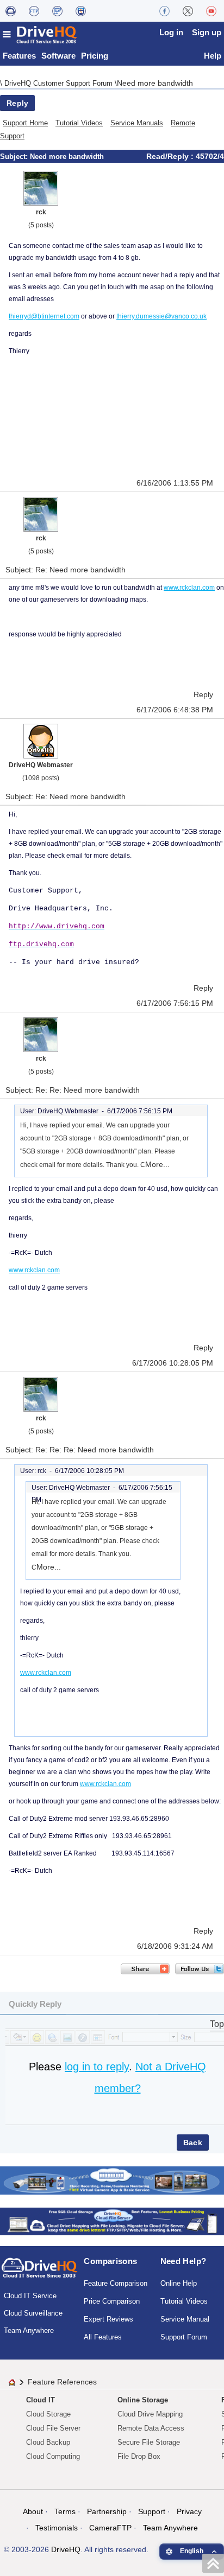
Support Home (25, 123)
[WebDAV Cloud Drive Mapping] (11, 11)
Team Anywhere (29, 2330)
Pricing (95, 56)
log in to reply (97, 2067)
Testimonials (57, 2528)
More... (157, 1164)
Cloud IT (41, 2400)
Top (217, 2024)
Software (58, 56)
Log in (171, 32)
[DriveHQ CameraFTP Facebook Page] (164, 11)
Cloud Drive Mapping (150, 2414)
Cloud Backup (48, 2442)
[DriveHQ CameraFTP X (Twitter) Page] (188, 11)
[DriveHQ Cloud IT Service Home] (40, 34)
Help (213, 56)
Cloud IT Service (30, 2296)
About (33, 2511)
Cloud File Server (53, 2428)
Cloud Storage (48, 2414)
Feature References (62, 2382)
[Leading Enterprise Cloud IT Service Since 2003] (112, 2221)
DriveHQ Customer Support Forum (60, 83)
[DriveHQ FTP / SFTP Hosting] (34, 11)
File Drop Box (139, 2456)
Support (152, 2511)
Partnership (107, 2511)
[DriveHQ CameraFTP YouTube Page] (211, 11)
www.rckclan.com (189, 588)
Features (19, 56)
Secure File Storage (149, 2442)
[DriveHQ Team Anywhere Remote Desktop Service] (81, 11)
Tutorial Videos (79, 123)
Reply (17, 103)
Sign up (207, 32)
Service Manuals (137, 123)
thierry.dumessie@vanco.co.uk (161, 316)
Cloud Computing (53, 2456)
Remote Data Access (151, 2428)
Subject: (15, 157)
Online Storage (143, 2400)
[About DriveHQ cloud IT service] (39, 2273)
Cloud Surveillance (33, 2313)
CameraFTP (110, 2528)
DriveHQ (66, 2549)
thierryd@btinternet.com (44, 316)
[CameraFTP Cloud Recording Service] (57, 11)
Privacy (189, 2511)
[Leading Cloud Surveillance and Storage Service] (112, 2180)
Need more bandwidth (155, 83)
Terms (65, 2511)
